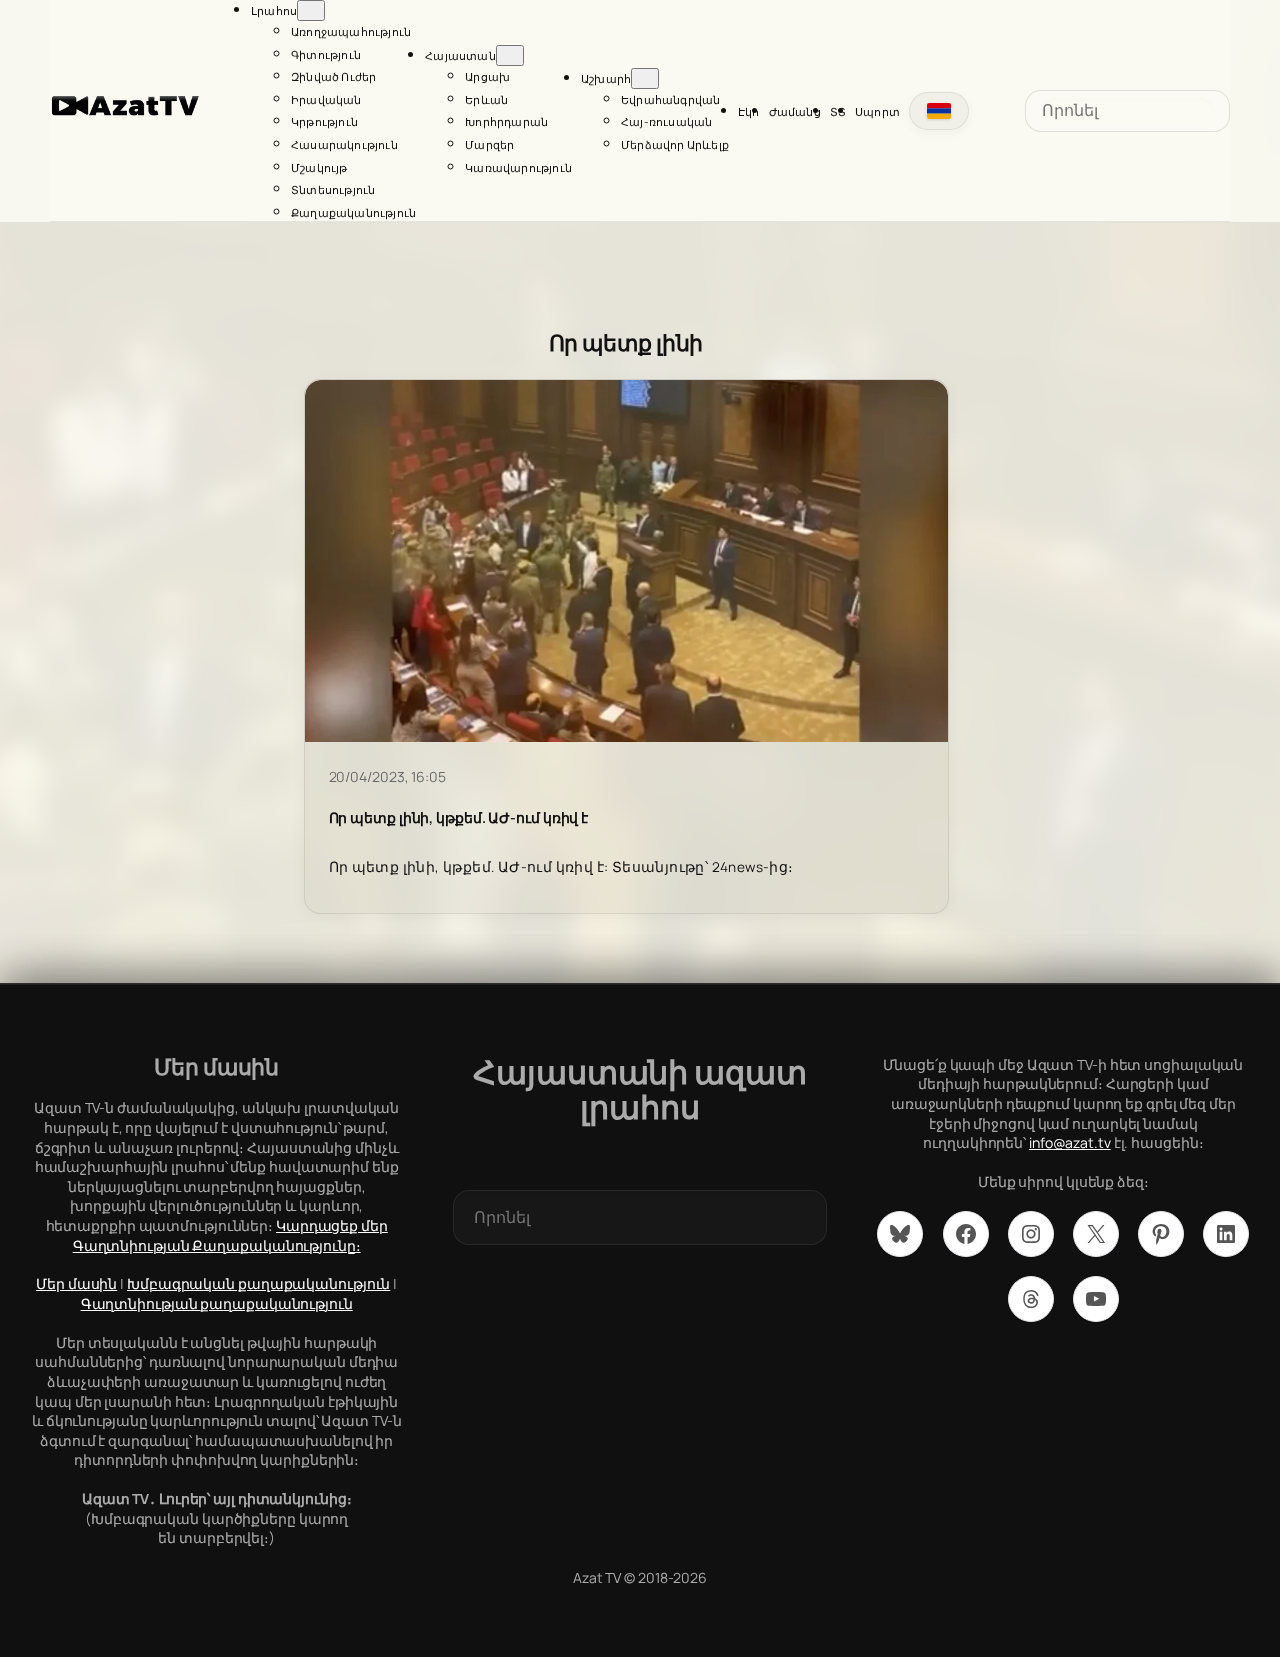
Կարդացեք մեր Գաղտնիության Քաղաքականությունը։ (230, 1235)
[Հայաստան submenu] (510, 55)
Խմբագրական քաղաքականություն (258, 1283)
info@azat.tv (1070, 1142)
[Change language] (939, 111)
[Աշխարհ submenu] (645, 78)
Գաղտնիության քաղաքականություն (217, 1303)
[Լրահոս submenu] (311, 10)
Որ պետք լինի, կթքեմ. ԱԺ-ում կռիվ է (459, 818)
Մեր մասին (76, 1283)
